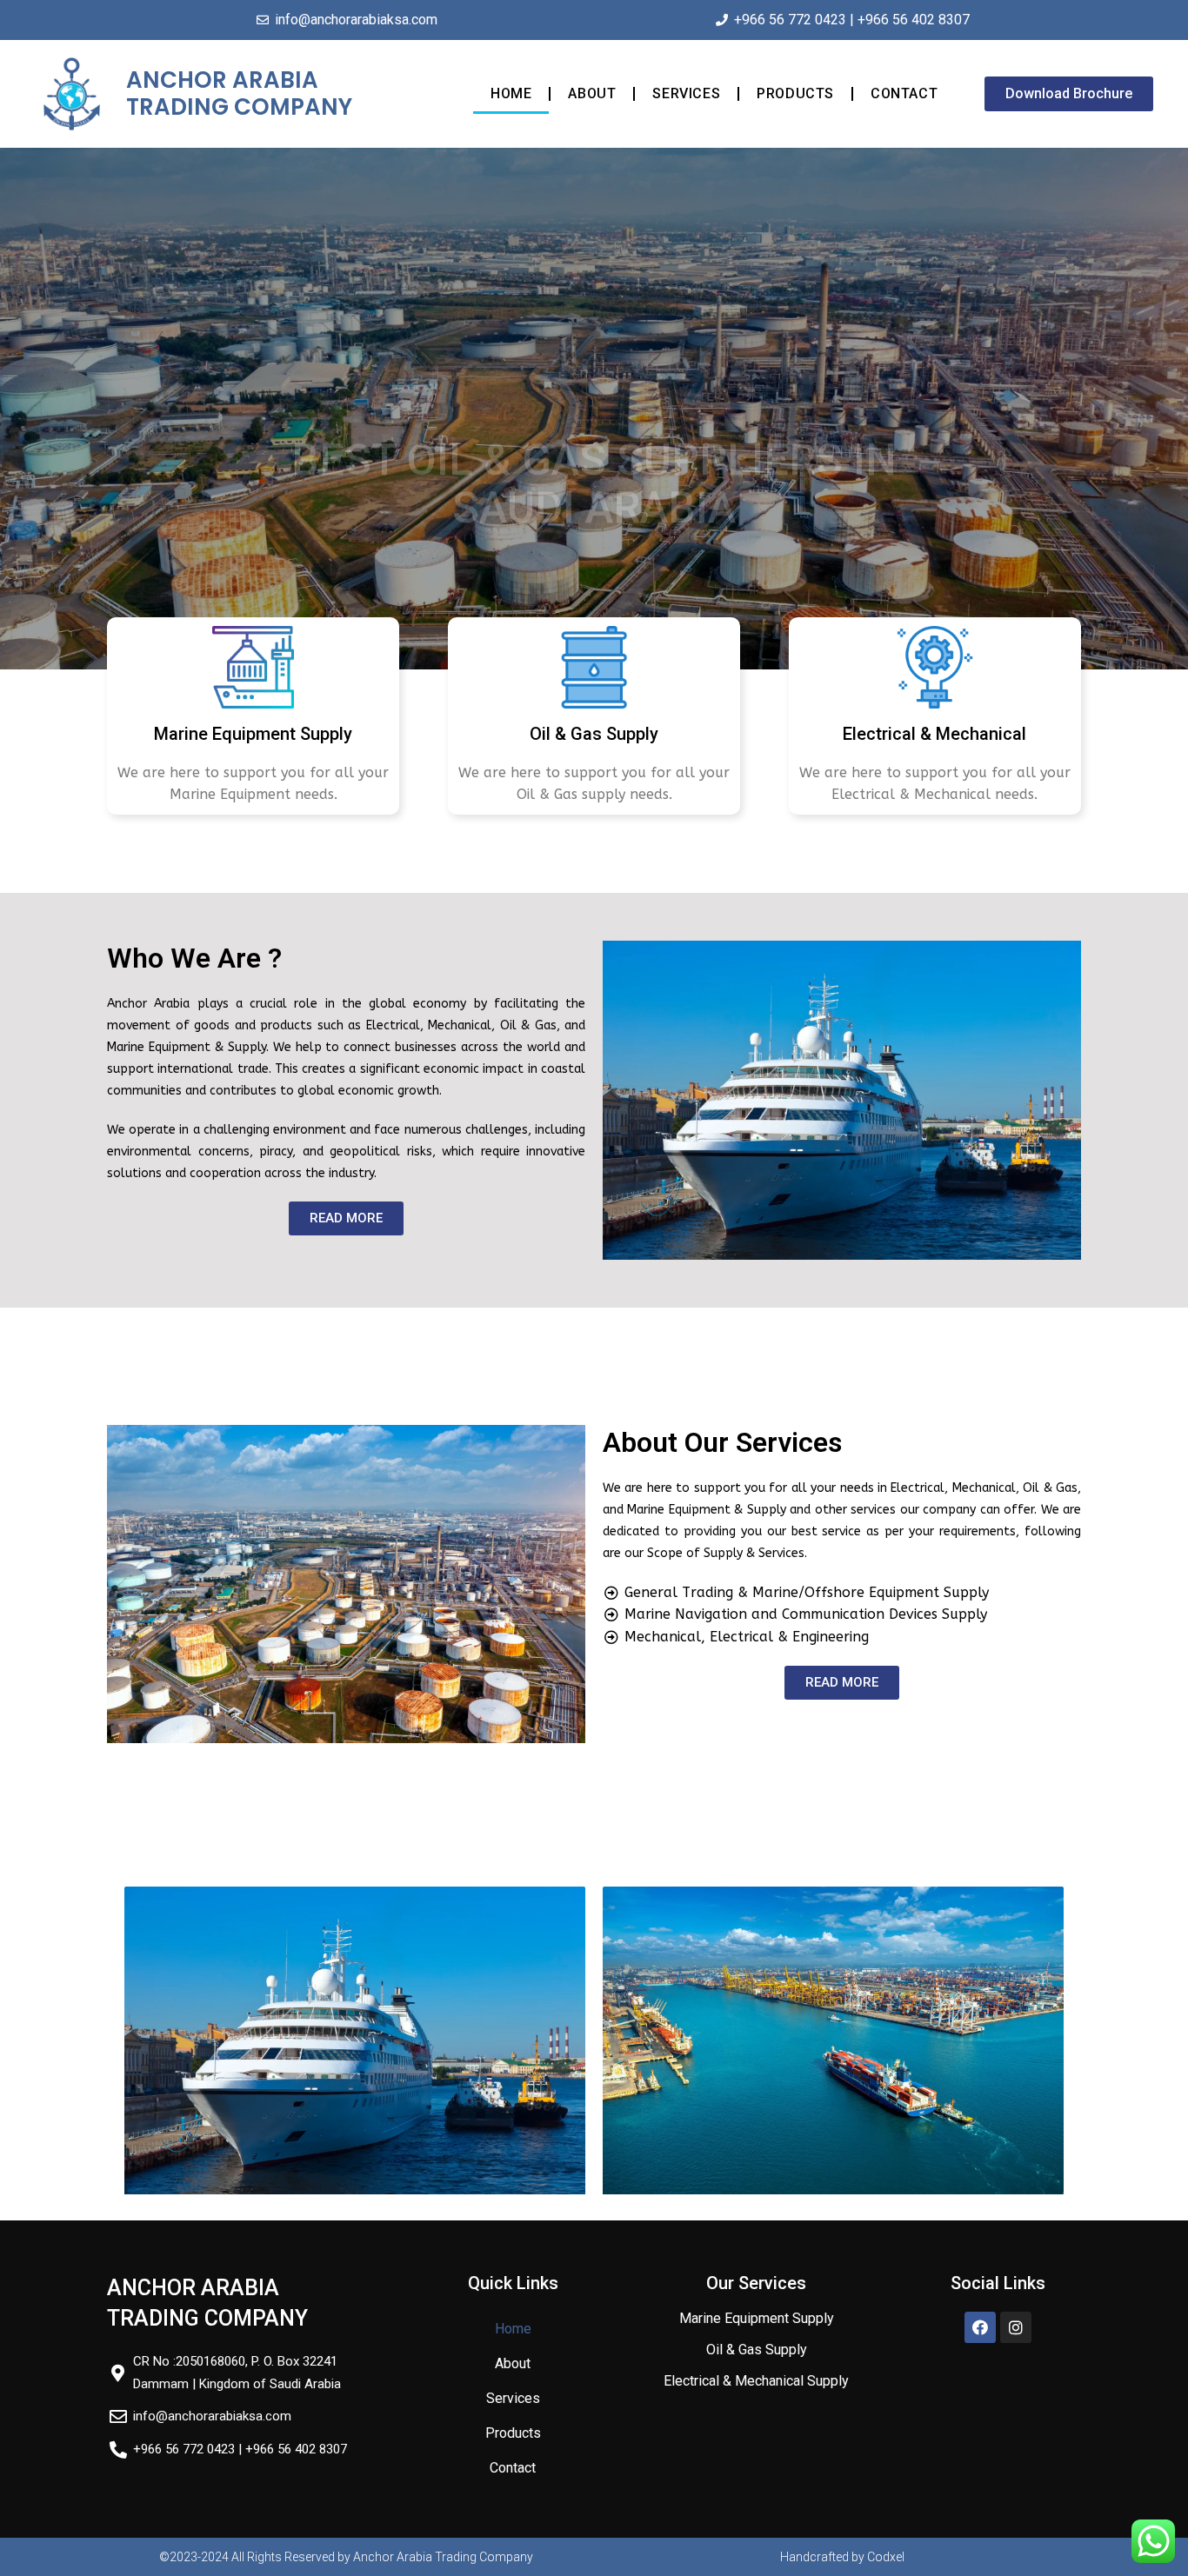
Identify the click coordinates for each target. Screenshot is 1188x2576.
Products (795, 93)
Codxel (886, 2557)
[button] (1069, 94)
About (592, 93)
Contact (904, 93)
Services (686, 93)
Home (511, 93)
